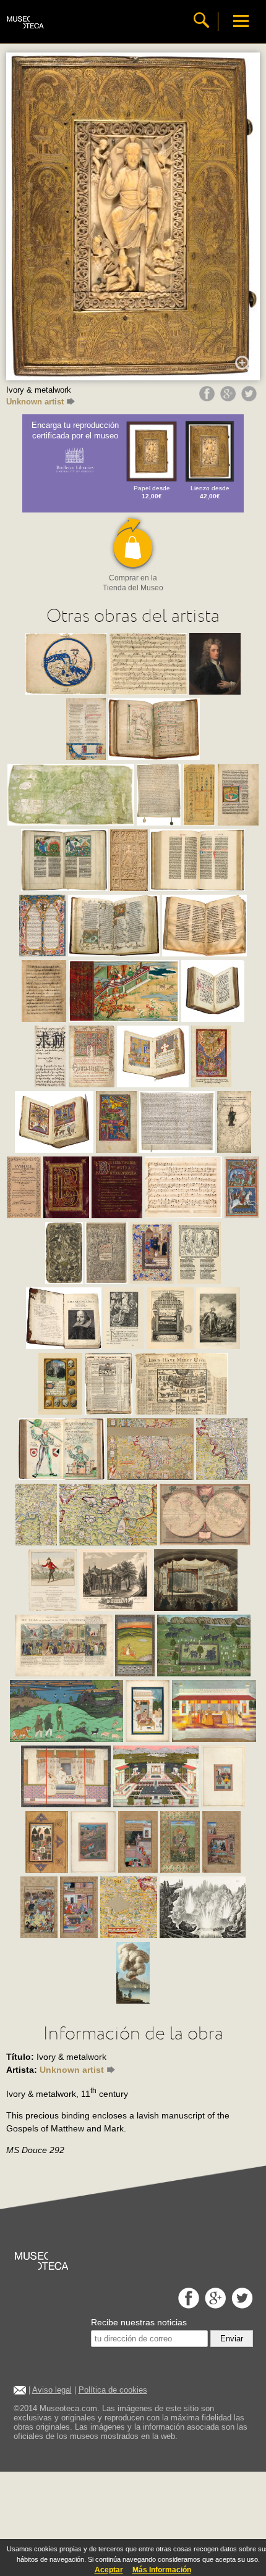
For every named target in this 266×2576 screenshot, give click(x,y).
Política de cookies (113, 2390)
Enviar (232, 2339)
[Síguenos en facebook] (187, 2305)
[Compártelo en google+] (230, 398)
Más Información (162, 2570)
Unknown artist (35, 402)
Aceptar (109, 2570)
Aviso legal (52, 2390)
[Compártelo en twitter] (251, 398)
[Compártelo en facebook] (208, 398)
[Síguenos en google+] (214, 2305)
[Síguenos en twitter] (241, 2305)
